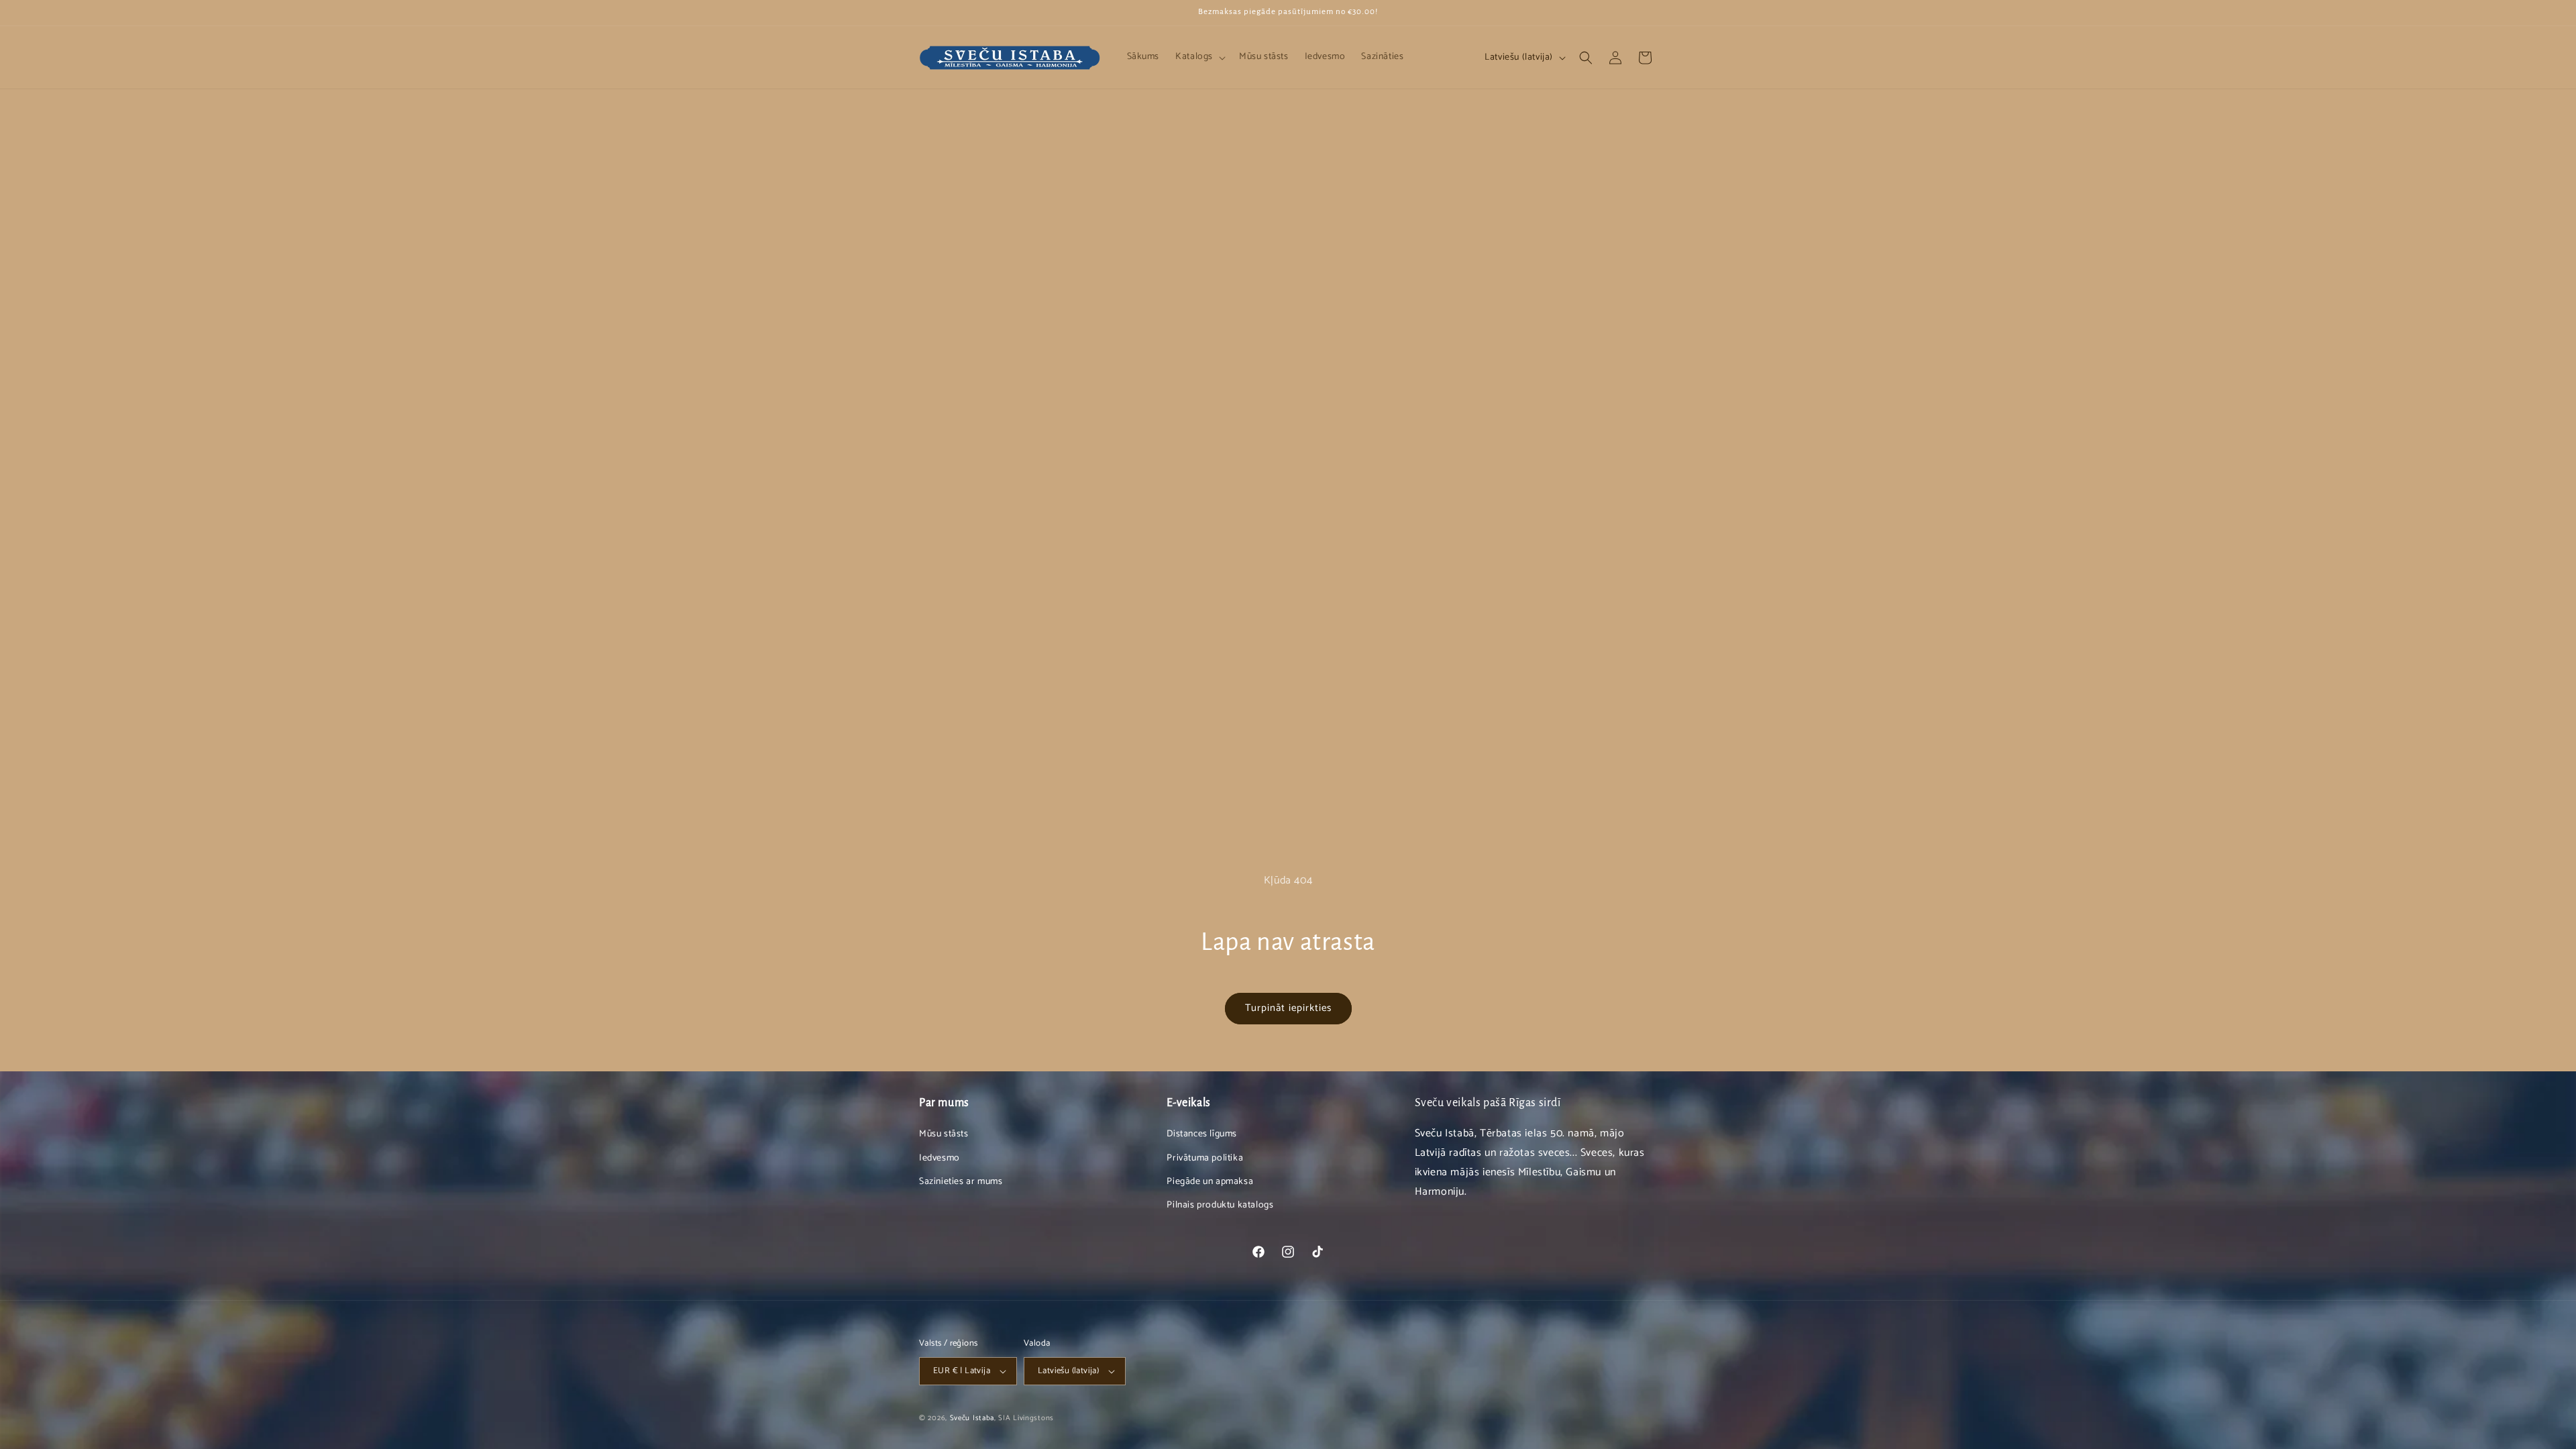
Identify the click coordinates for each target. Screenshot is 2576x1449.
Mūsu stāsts (944, 1134)
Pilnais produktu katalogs (1220, 1205)
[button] (1199, 57)
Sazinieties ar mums (961, 1182)
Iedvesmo (940, 1158)
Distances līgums (1202, 1134)
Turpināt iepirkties (1288, 1008)
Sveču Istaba (972, 1418)
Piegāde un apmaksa (1210, 1182)
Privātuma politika (1205, 1158)
